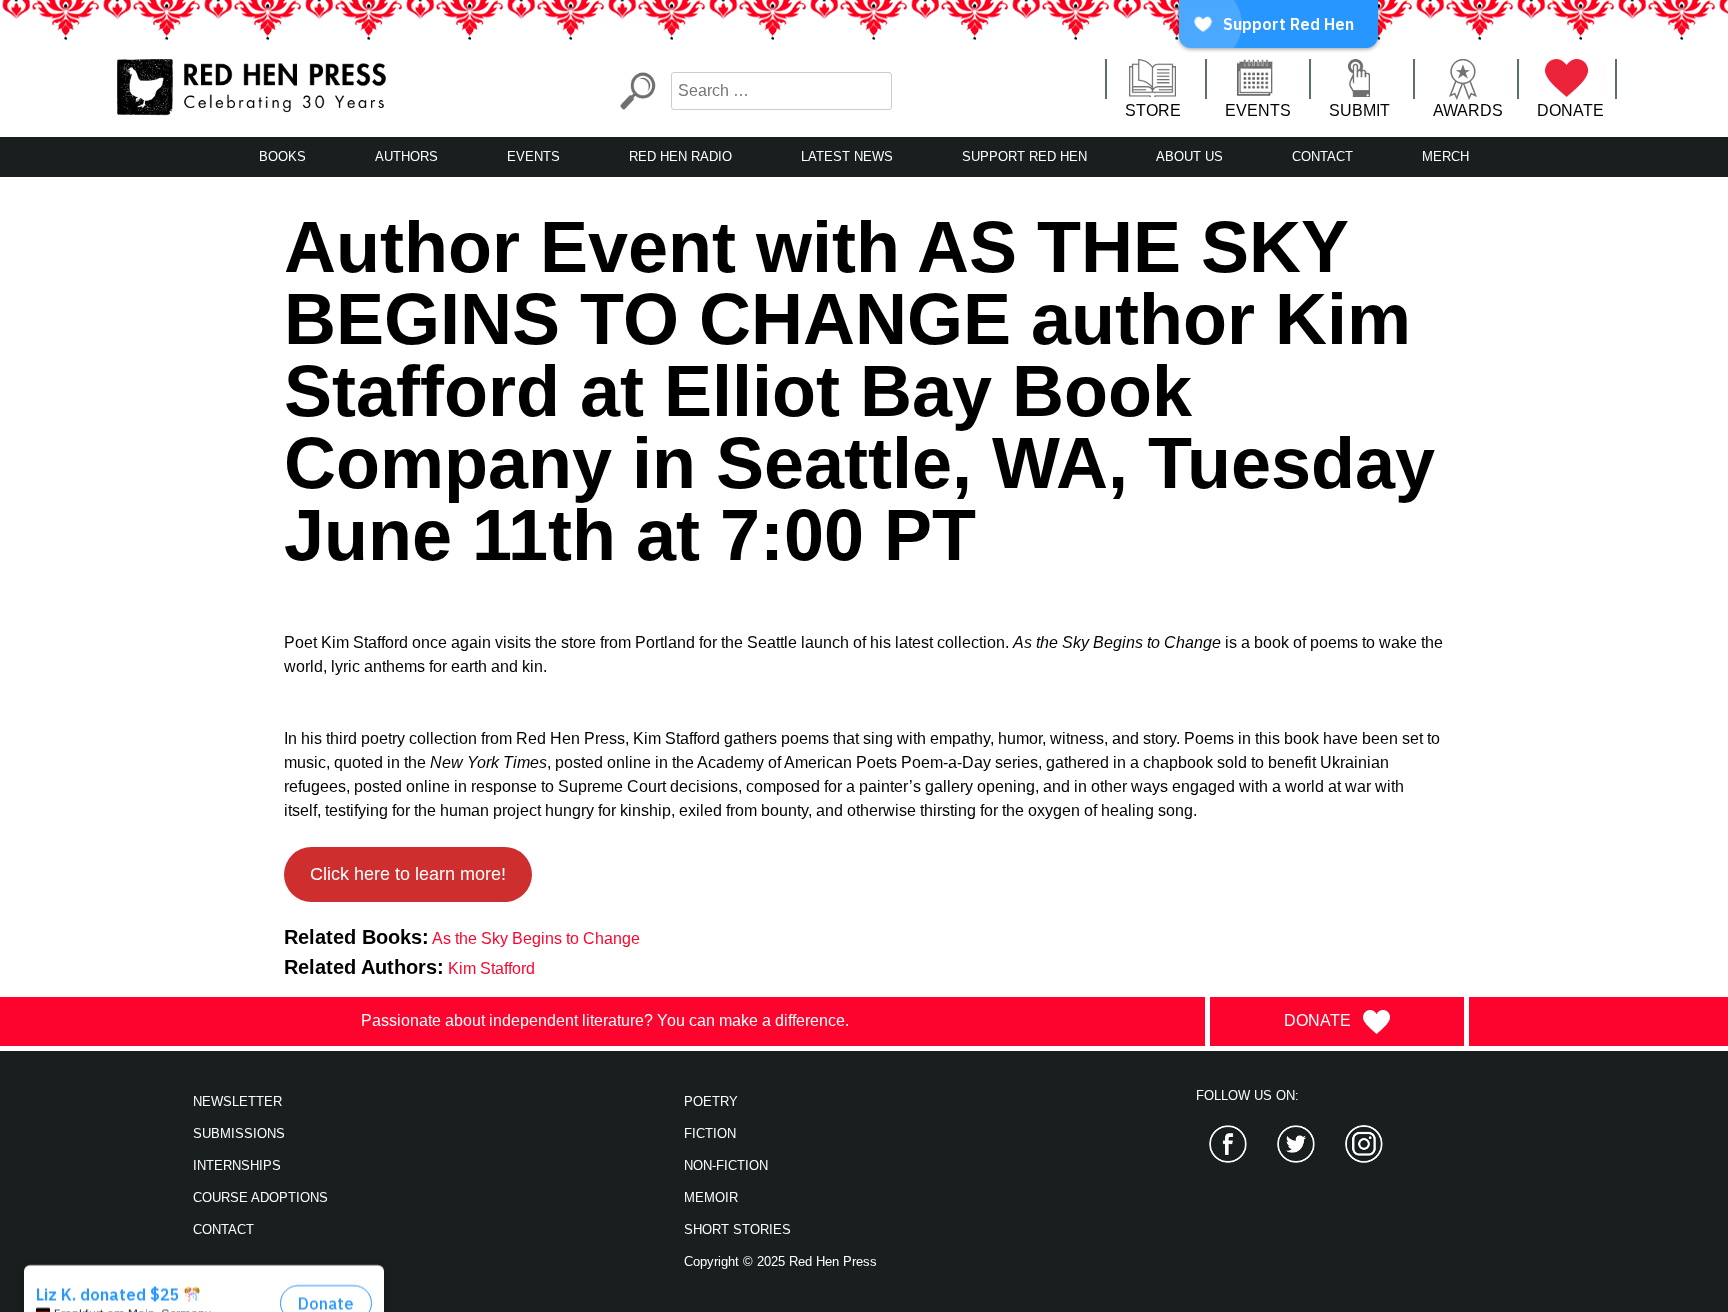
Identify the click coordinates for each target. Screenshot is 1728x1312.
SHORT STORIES (737, 1229)
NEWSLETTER (237, 1101)
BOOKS (282, 156)
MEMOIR (711, 1197)
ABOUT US (1189, 156)
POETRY (711, 1101)
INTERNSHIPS (237, 1165)
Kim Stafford (491, 968)
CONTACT (1322, 156)
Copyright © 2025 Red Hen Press (780, 1261)
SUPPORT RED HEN (1024, 156)
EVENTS (1258, 110)
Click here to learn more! (408, 874)
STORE (1153, 110)
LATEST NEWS (847, 156)
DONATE (1570, 110)
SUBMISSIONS (239, 1133)
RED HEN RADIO (680, 156)
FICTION (710, 1133)
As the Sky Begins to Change (536, 938)
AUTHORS (406, 156)
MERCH (1445, 156)
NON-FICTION (726, 1165)
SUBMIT (1359, 110)
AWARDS (1468, 110)
